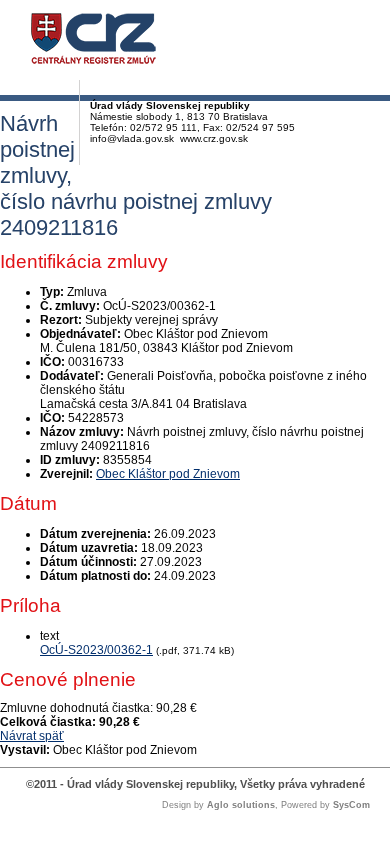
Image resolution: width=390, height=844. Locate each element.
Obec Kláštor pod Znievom (168, 474)
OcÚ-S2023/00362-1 (96, 650)
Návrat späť (32, 736)
